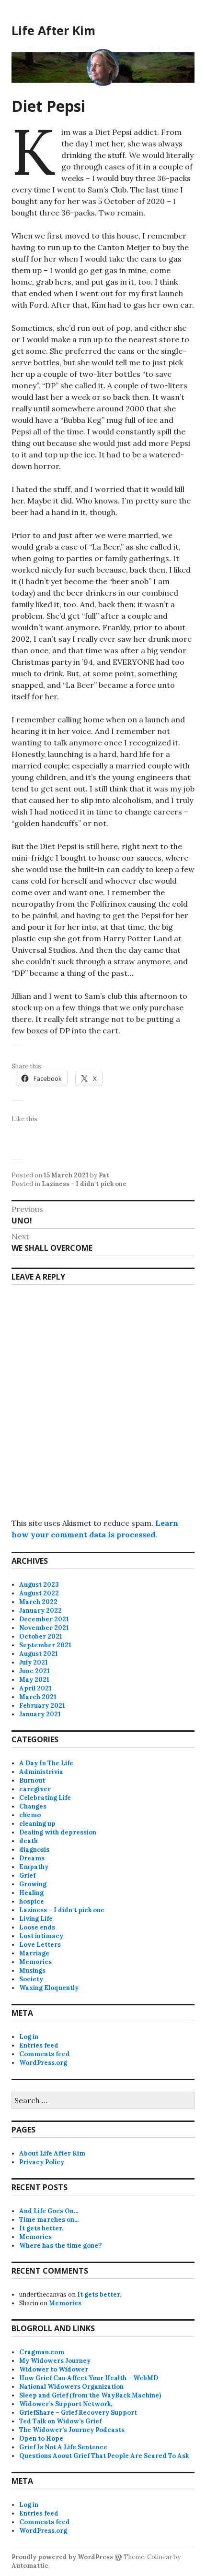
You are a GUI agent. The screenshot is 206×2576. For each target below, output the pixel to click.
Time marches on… (49, 2220)
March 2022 (38, 1602)
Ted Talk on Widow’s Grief (60, 2421)
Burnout (32, 1780)
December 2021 (44, 1619)
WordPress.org (43, 2063)
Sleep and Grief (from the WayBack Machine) (90, 2395)
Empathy (34, 1867)
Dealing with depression (58, 1832)
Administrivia (41, 1772)
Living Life (36, 1919)
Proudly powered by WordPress (62, 2557)
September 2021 (45, 1645)
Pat (104, 1175)
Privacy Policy (42, 2162)
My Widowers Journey (55, 2361)
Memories (35, 1962)
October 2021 (41, 1636)
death (29, 1841)
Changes (33, 1806)
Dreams (32, 1858)
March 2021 (38, 1697)
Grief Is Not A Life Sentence (63, 2447)
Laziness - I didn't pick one (84, 1184)
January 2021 (40, 1714)
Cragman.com (42, 2352)
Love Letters (40, 1945)
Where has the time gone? (60, 2246)
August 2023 (39, 1585)
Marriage (34, 1953)
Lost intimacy (41, 1936)
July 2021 (34, 1662)
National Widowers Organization (71, 2387)
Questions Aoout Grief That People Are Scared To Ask (104, 2456)
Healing (31, 1893)
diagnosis (34, 1850)
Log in (29, 2037)
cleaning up (37, 1824)
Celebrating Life (45, 1798)
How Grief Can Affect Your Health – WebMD (89, 2378)
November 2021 (44, 1628)
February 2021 (42, 1706)
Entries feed (39, 2045)
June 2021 (34, 1671)
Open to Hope (41, 2438)
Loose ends (37, 1927)
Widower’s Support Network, (66, 2404)
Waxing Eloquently (49, 1988)
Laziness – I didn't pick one (62, 1910)
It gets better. (41, 2228)
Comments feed (45, 2054)
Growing (33, 1884)
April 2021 (35, 1688)
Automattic (30, 2566)
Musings (32, 1971)
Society (31, 1979)
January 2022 (40, 1611)
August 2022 (39, 1593)
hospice (32, 1901)
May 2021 (34, 1680)
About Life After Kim (52, 2153)
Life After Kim (53, 30)
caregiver (35, 1789)
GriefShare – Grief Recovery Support (78, 2413)
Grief (27, 1875)
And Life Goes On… (49, 2211)
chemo (30, 1815)
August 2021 (39, 1654)
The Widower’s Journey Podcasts (72, 2430)
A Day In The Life (46, 1763)
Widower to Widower (54, 2369)
